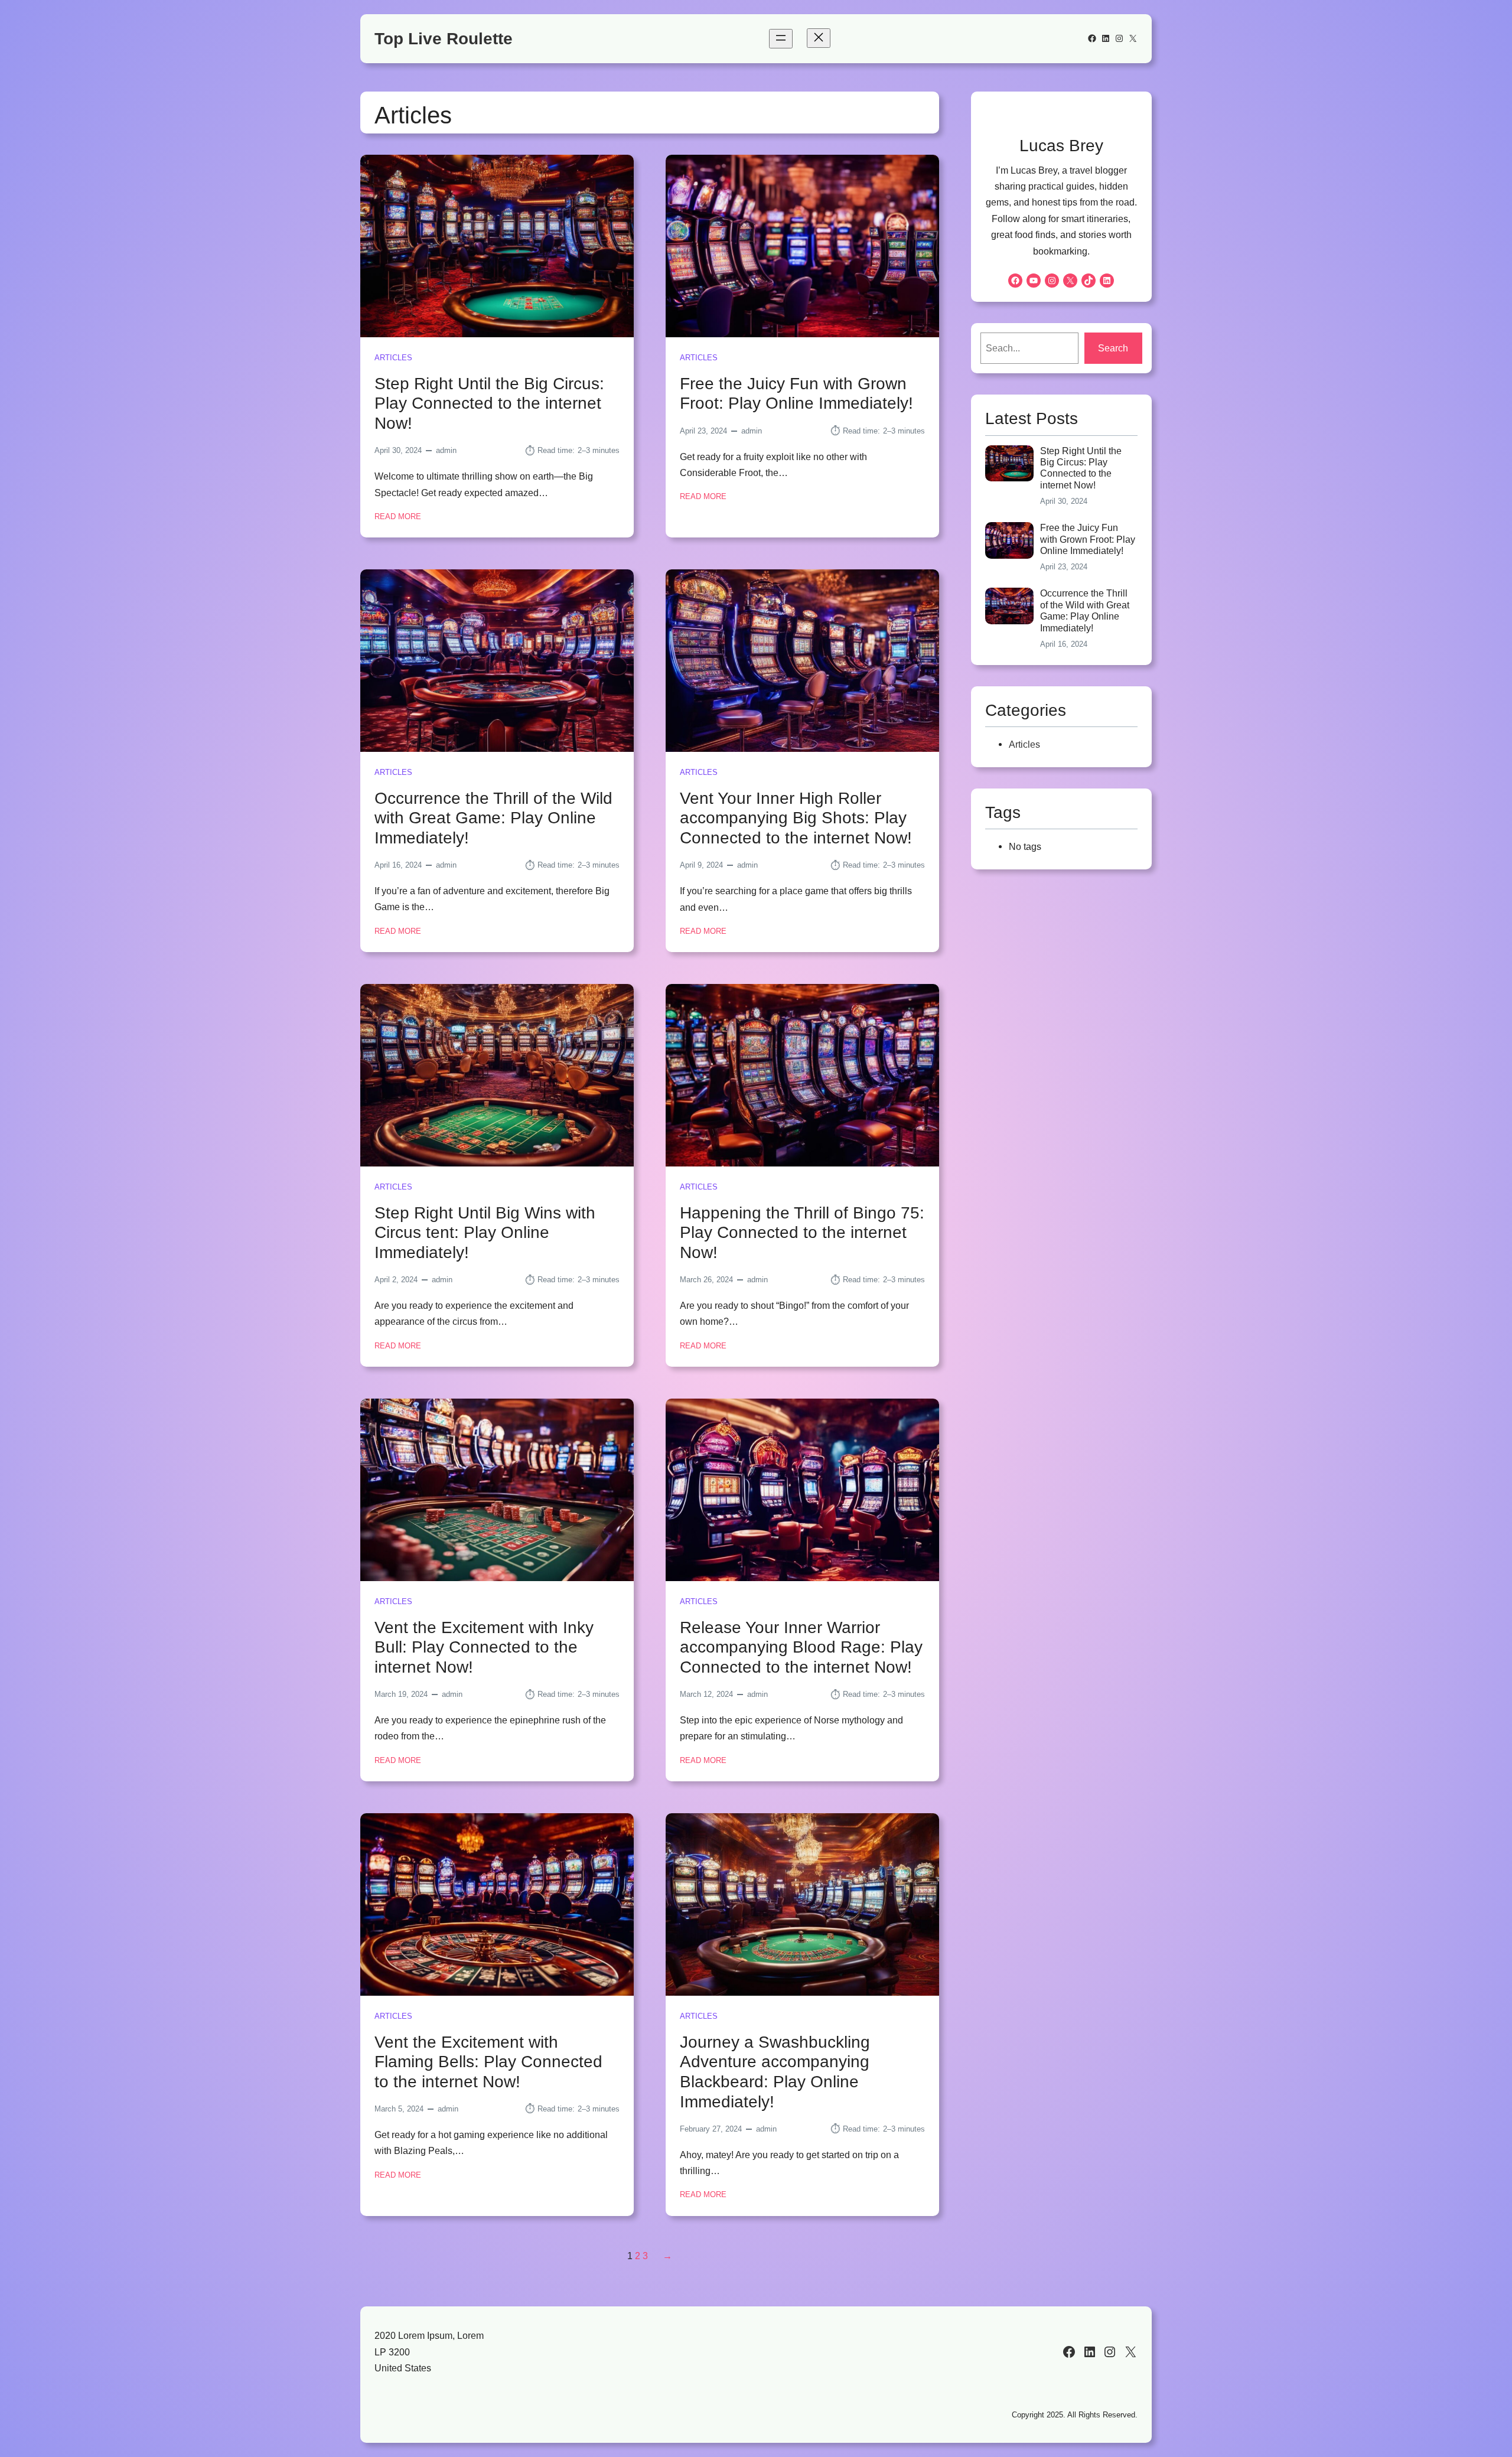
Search (1113, 348)
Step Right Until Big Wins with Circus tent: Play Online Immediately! (485, 1233)
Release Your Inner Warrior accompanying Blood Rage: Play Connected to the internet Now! (801, 1647)
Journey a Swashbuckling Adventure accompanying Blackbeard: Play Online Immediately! (775, 2072)
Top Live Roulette (444, 39)
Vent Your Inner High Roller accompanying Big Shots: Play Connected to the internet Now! (796, 818)
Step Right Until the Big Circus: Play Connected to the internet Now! (489, 403)
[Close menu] (819, 38)
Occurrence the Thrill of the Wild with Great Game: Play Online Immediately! (493, 818)
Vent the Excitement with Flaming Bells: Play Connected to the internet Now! (488, 2062)
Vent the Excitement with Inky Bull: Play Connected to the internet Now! (484, 1647)
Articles (393, 358)
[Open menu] (781, 39)
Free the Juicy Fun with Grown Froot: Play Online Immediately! (796, 394)
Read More (398, 517)
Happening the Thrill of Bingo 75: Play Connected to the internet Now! (802, 1233)
